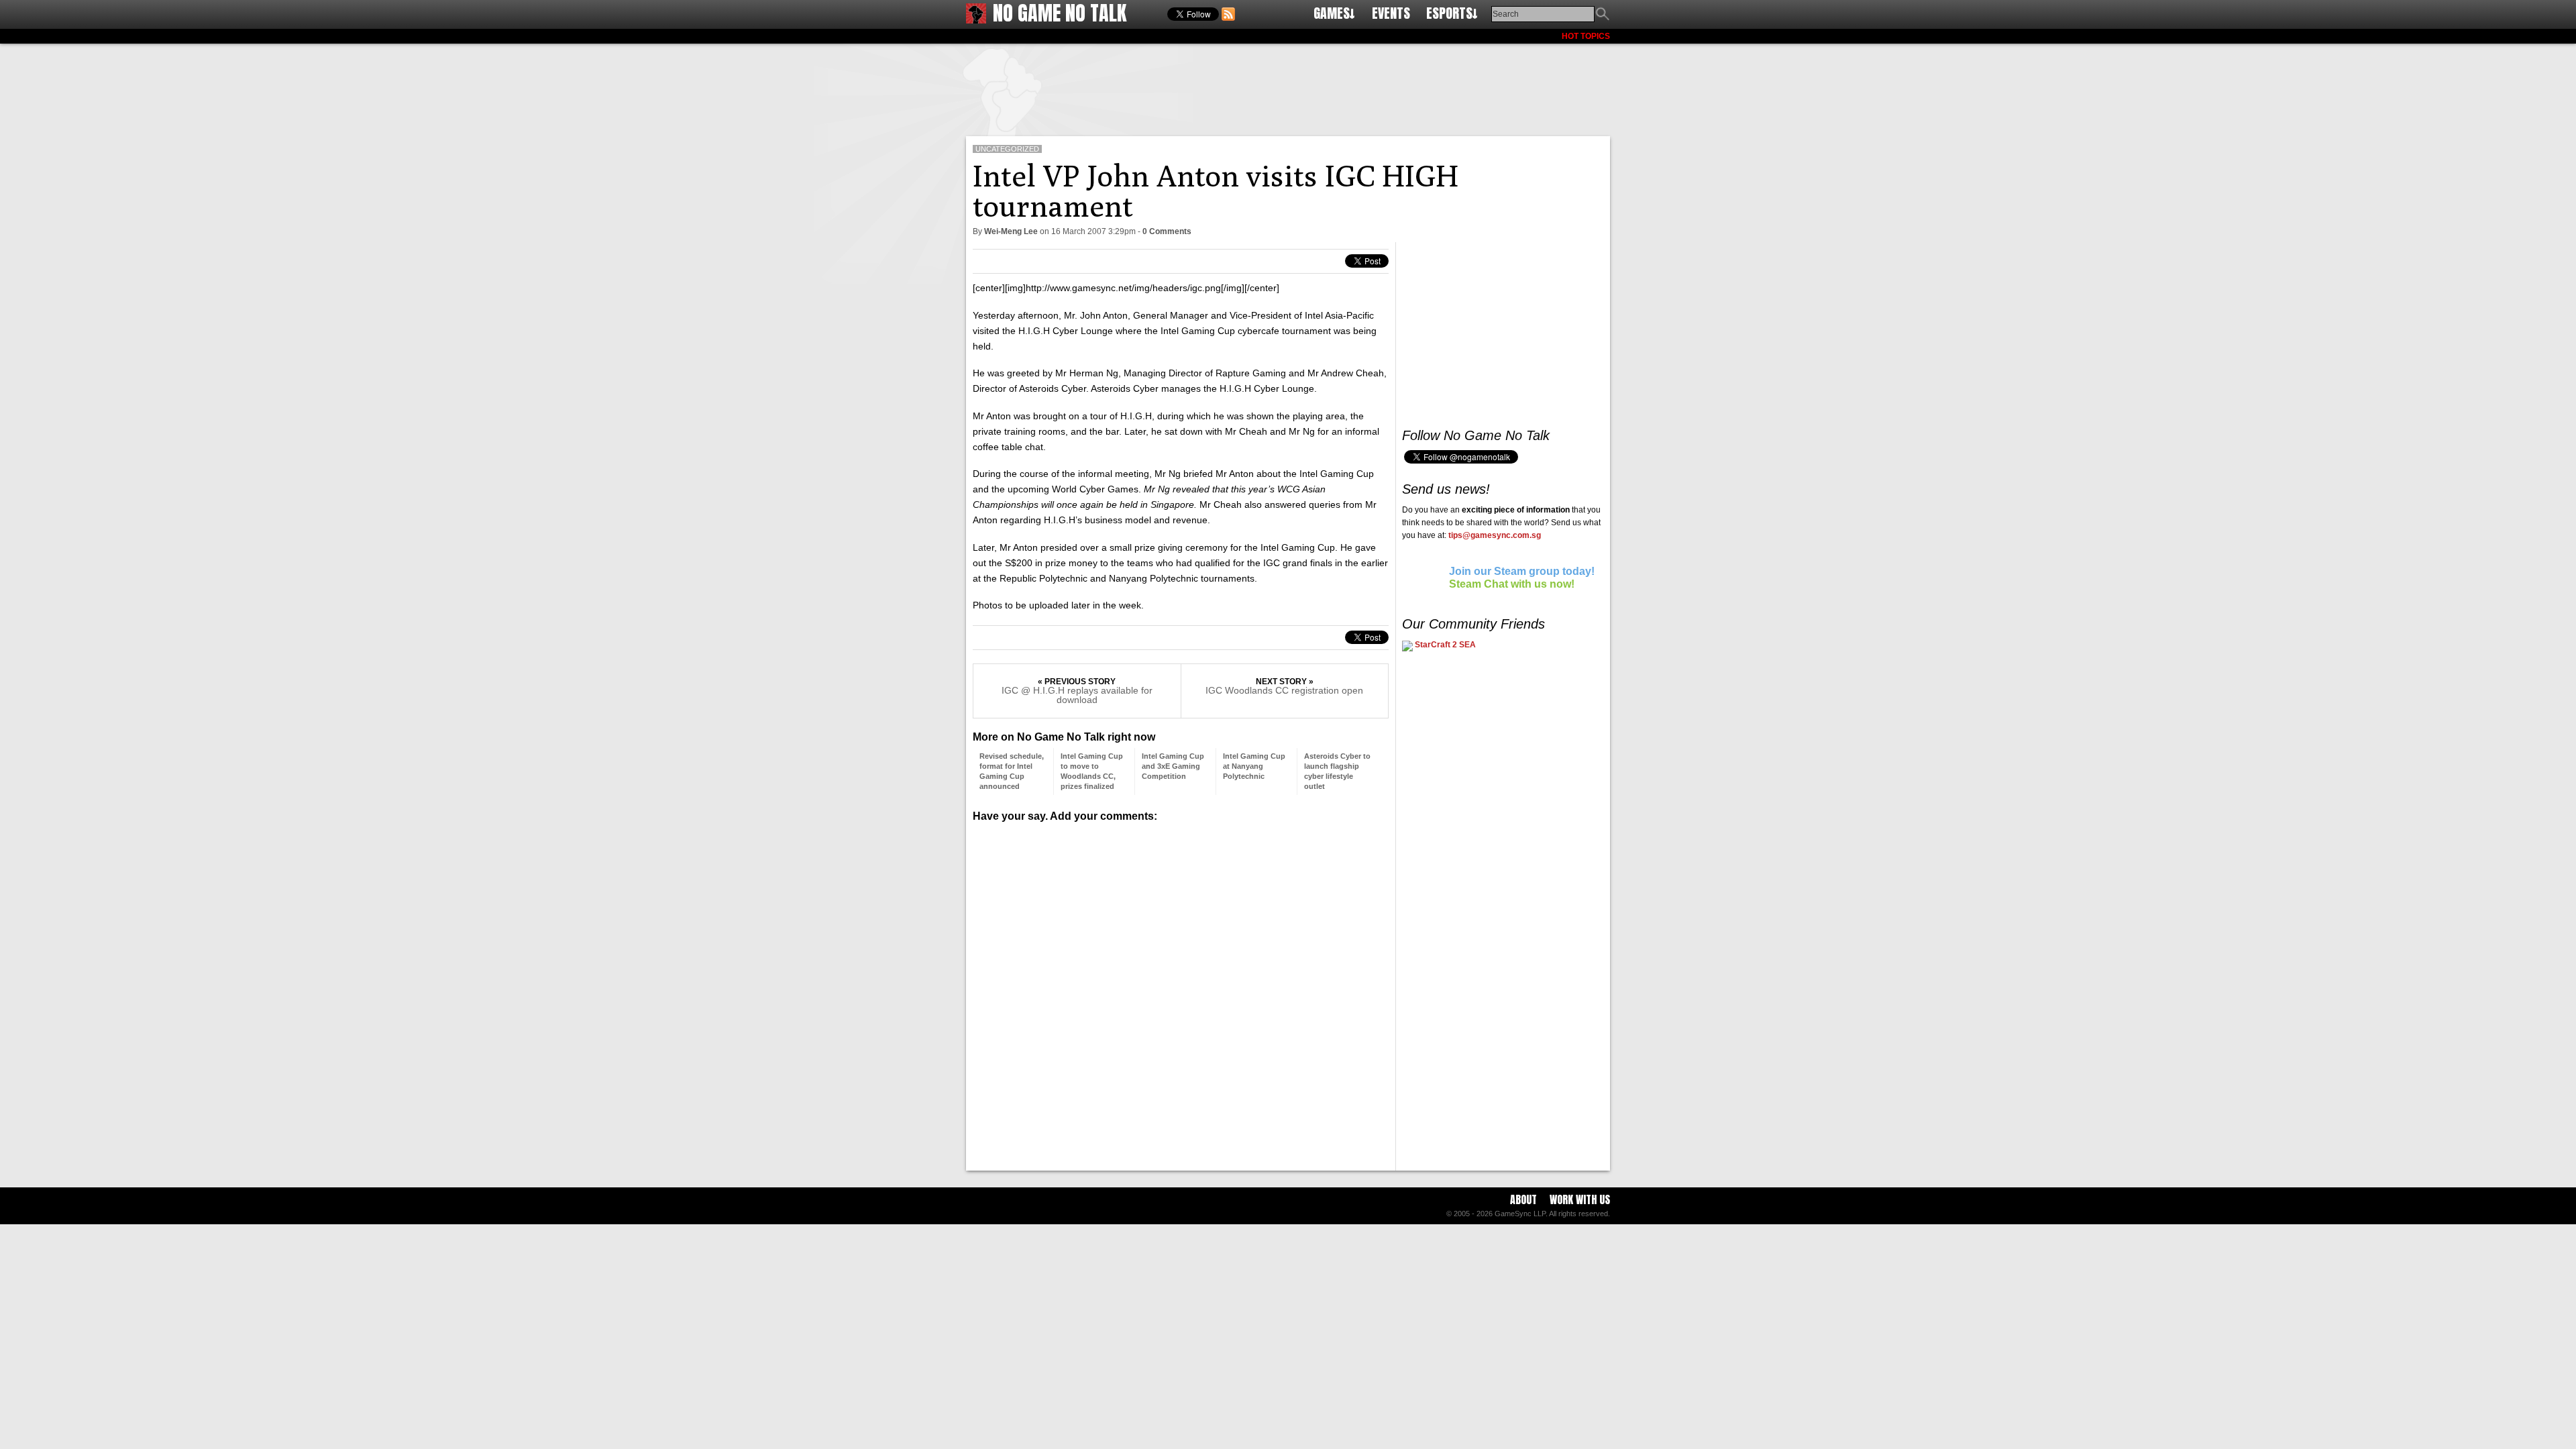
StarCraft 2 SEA (1444, 645)
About (1523, 1199)
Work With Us (1580, 1199)
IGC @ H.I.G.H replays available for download (1077, 695)
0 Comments (1167, 231)
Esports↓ (1452, 13)
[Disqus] (1181, 991)
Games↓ (1334, 13)
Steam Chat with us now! (1512, 584)
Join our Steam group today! (1522, 571)
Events (1391, 13)
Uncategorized (1007, 149)
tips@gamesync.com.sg (1495, 535)
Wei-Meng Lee (1011, 231)
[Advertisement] (1288, 87)
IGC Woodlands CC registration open (1284, 690)
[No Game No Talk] (976, 20)
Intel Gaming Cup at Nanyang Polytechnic (1254, 766)
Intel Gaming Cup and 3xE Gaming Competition (1173, 766)
